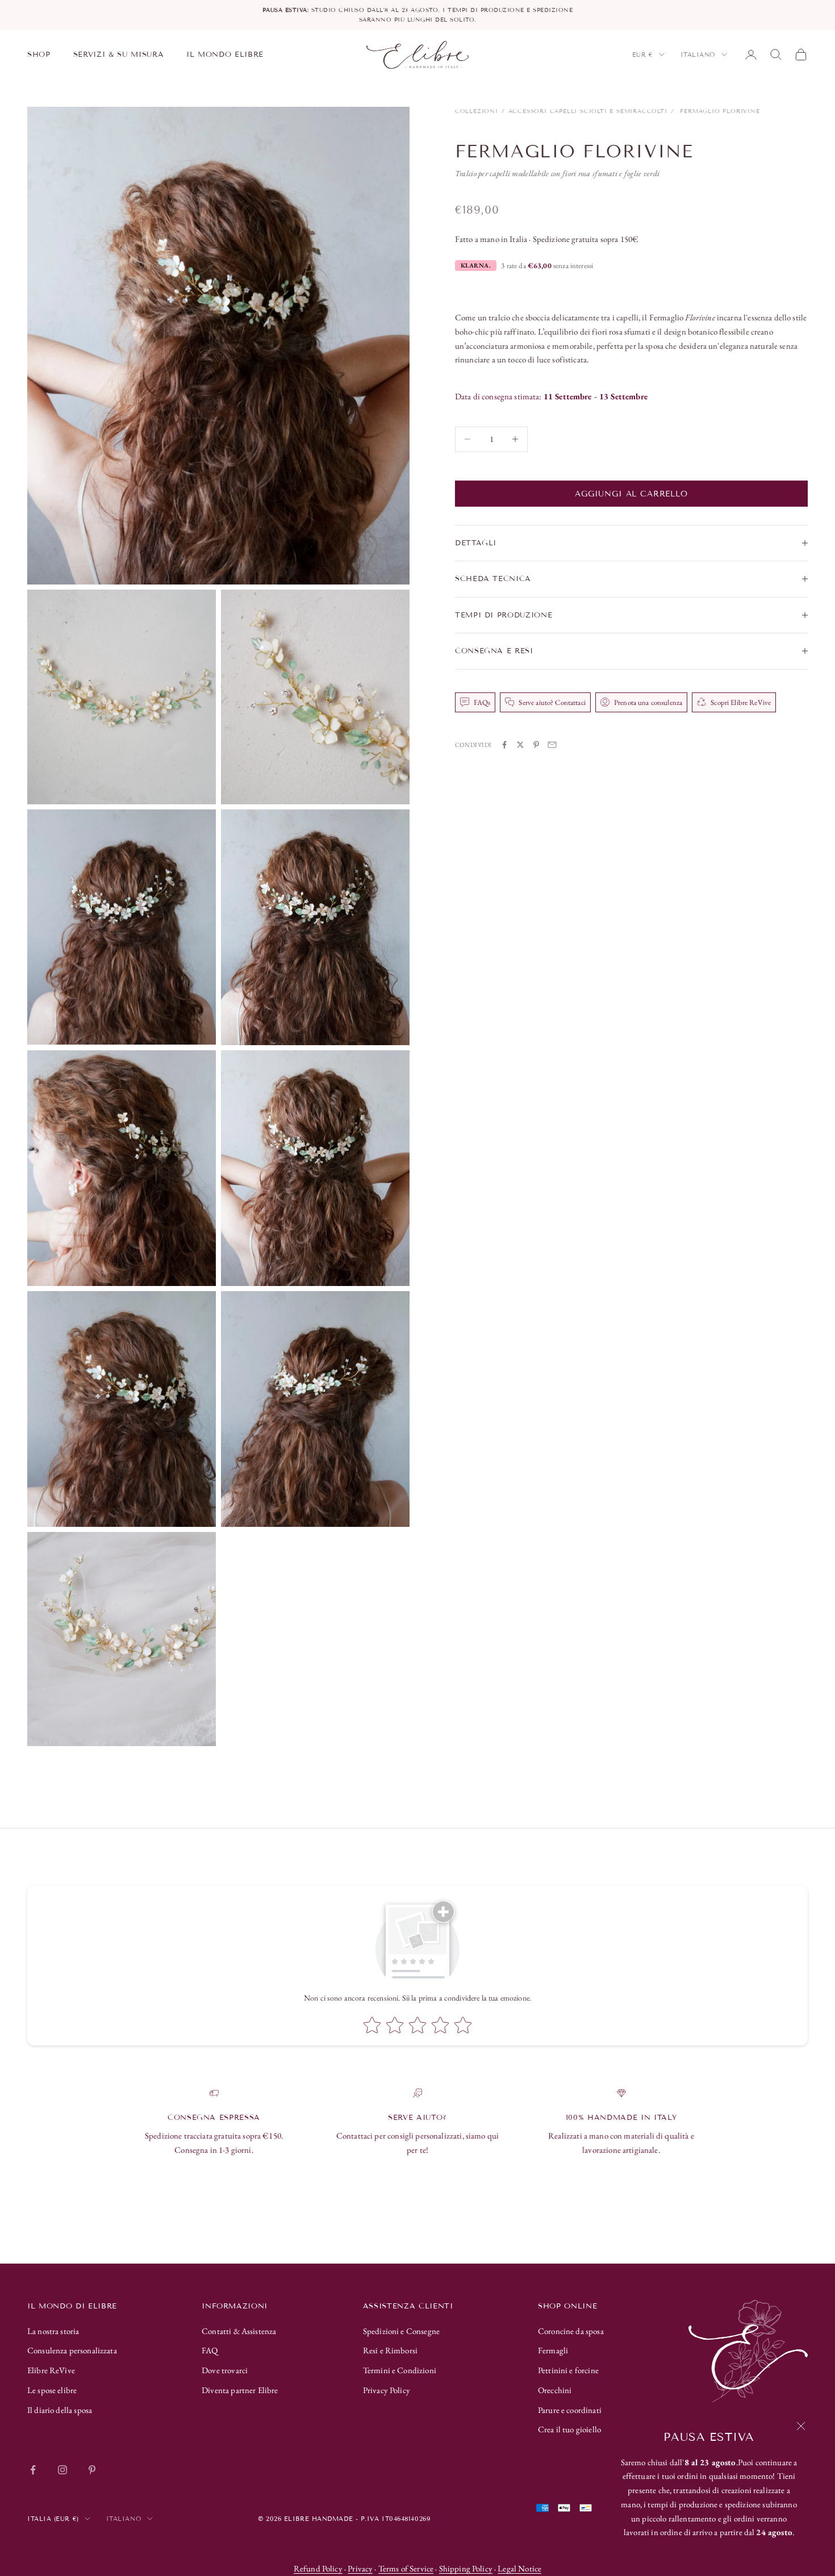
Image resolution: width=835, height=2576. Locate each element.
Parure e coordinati (570, 2410)
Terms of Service (406, 2568)
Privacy (360, 2568)
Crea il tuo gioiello (569, 2429)
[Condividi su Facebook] (504, 745)
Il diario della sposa (60, 2410)
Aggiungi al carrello (631, 493)
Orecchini (555, 2390)
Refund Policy (318, 2568)
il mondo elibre (225, 55)
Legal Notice (519, 2568)
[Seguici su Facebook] (33, 2470)
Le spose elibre (52, 2390)
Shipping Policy (466, 2568)
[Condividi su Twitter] (520, 745)
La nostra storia (53, 2331)
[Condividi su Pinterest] (536, 745)
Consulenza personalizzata (72, 2350)
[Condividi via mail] (552, 745)
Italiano (698, 55)
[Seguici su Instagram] (62, 2470)
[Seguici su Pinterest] (92, 2470)
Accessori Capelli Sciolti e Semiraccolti (588, 111)
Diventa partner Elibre (240, 2390)
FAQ (210, 2350)
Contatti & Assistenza (239, 2331)
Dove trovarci (225, 2370)
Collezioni (477, 111)
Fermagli (553, 2350)
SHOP (39, 55)
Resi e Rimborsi (390, 2350)
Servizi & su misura (119, 55)
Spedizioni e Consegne (401, 2331)
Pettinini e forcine (568, 2370)
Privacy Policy (387, 2390)
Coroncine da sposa (571, 2331)
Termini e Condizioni (400, 2370)
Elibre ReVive (51, 2370)
